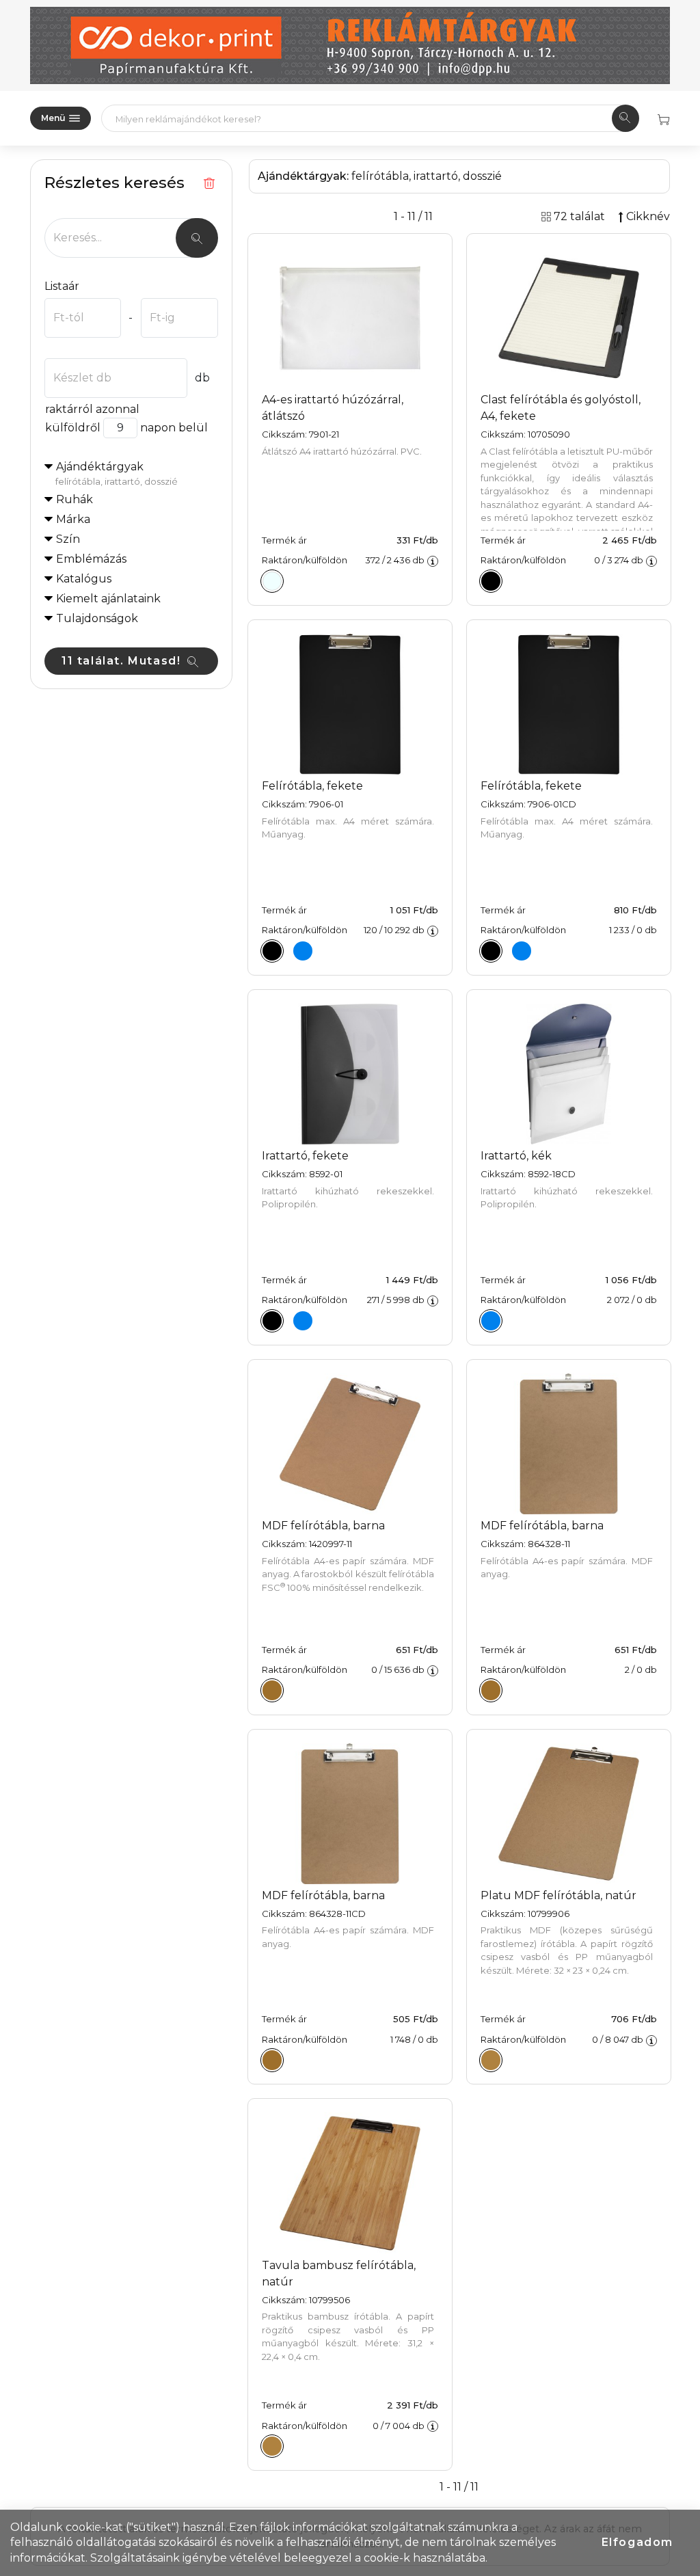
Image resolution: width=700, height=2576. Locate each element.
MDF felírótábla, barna (323, 1526)
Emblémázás (91, 559)
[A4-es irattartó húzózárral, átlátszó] (272, 581)
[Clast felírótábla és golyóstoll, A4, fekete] (491, 581)
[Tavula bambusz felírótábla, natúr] (272, 2446)
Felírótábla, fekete (312, 786)
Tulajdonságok (97, 618)
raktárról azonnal (92, 409)
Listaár (62, 286)
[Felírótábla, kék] (303, 951)
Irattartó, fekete (305, 1156)
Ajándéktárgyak (117, 473)
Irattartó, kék (516, 1156)
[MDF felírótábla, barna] (272, 1691)
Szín (68, 539)
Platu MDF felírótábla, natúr (558, 1895)
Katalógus (84, 579)
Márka (73, 519)
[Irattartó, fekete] (272, 1321)
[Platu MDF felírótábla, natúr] (491, 2060)
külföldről (73, 428)
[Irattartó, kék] (303, 1321)
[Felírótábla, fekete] (272, 951)
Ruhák (75, 499)
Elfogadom (637, 2542)
